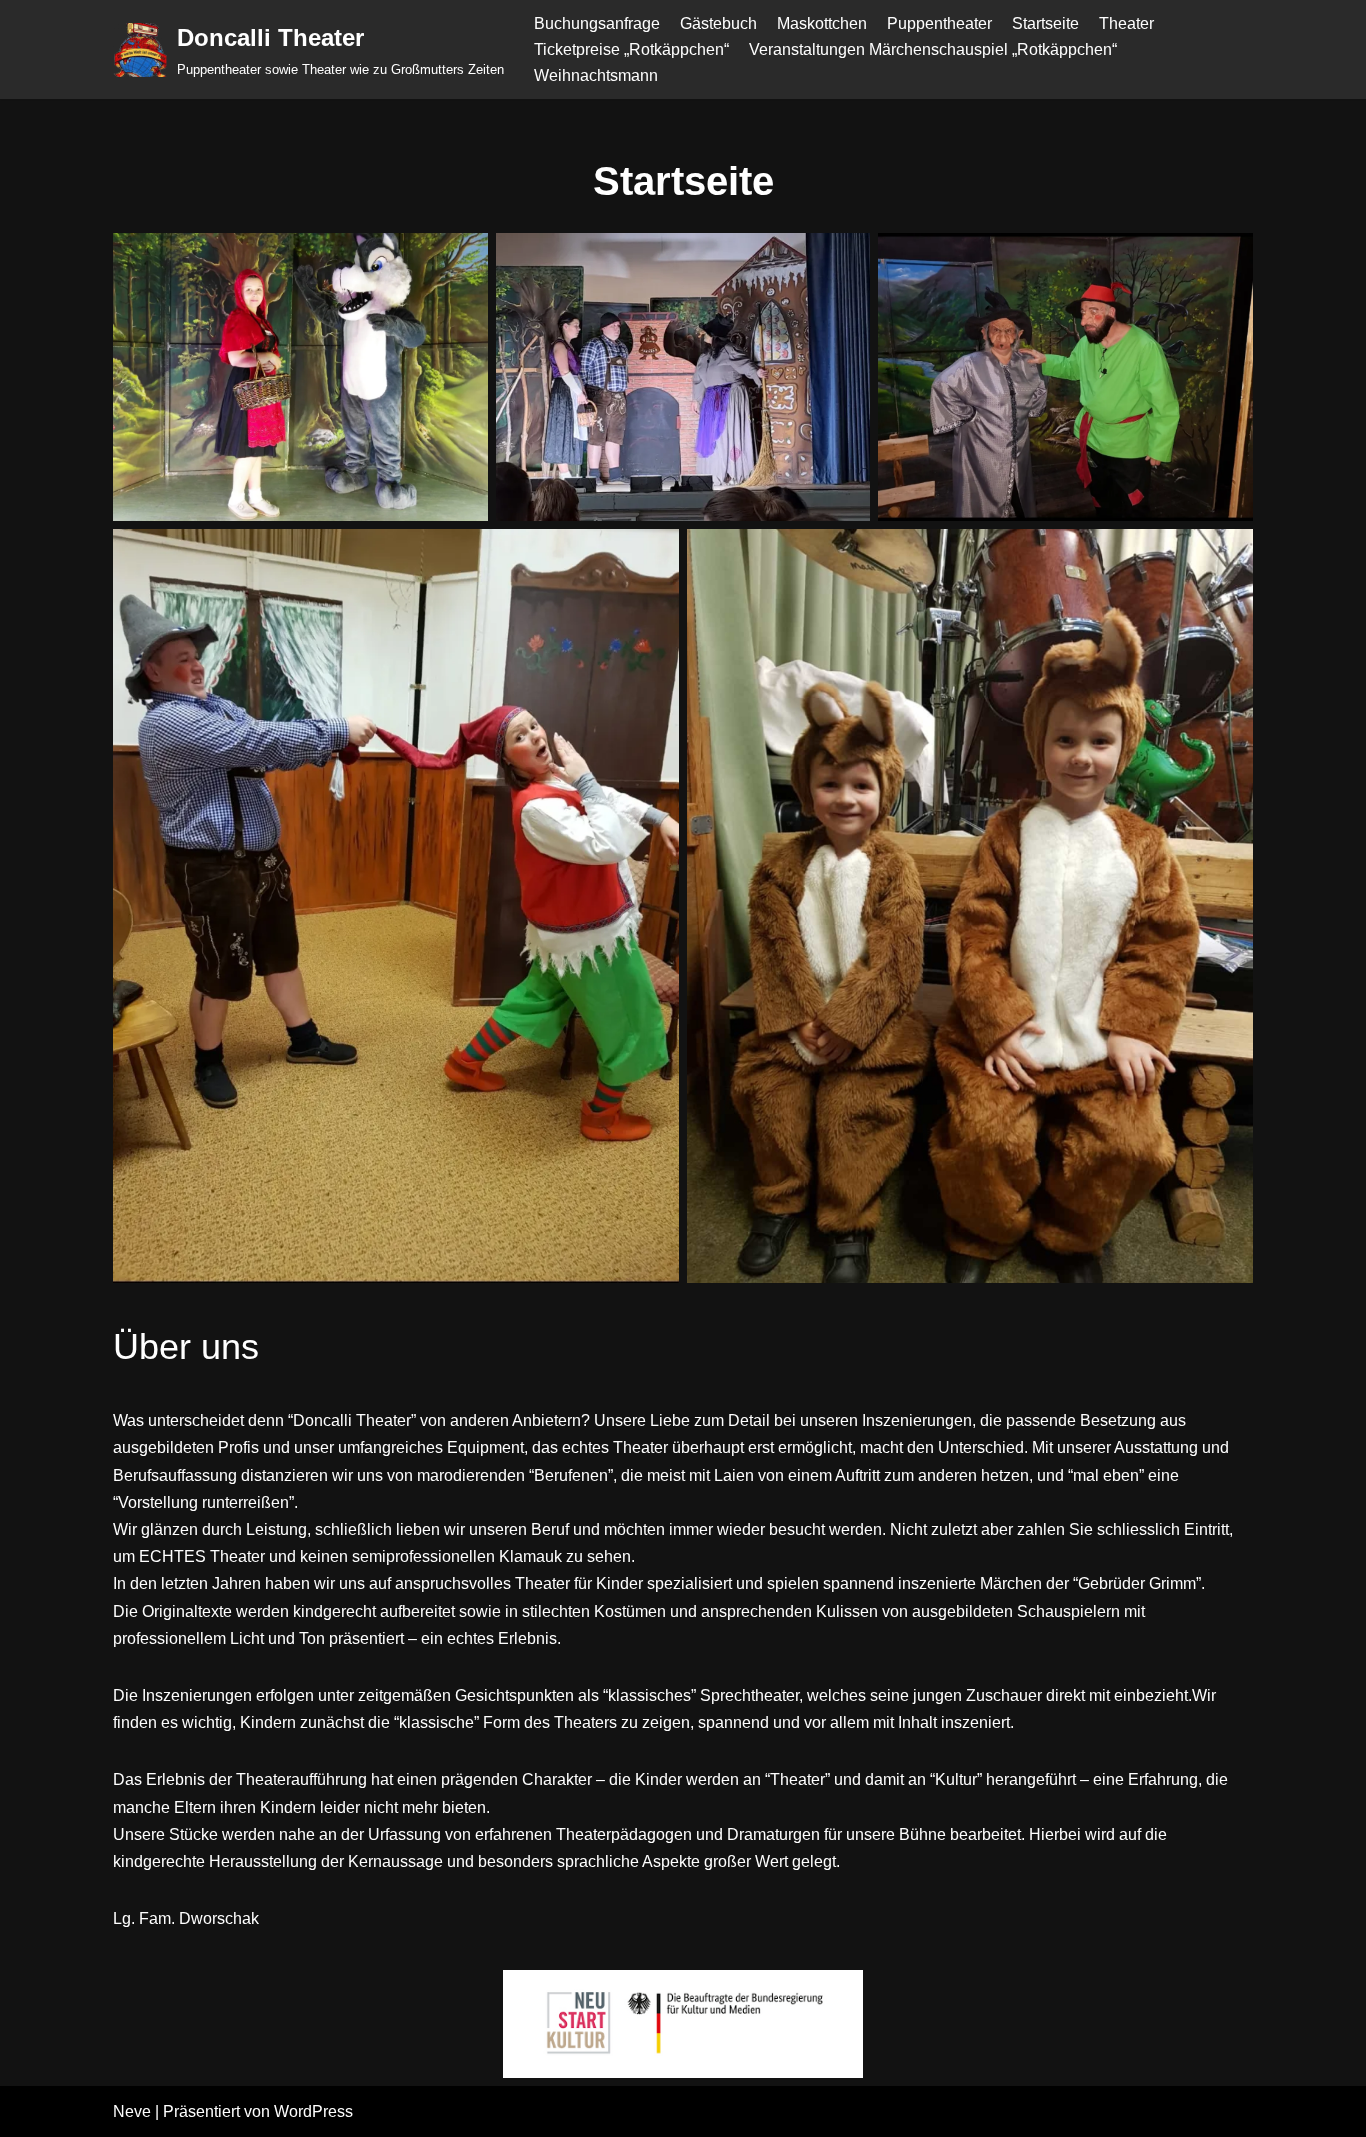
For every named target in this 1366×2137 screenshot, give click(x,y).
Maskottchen (822, 23)
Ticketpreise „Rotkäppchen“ (631, 49)
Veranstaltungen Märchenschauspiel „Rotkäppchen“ (933, 49)
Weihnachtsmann (596, 75)
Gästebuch (718, 23)
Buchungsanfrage (597, 23)
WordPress (313, 2111)
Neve (132, 2111)
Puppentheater (939, 23)
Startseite (1045, 23)
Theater (1126, 23)
